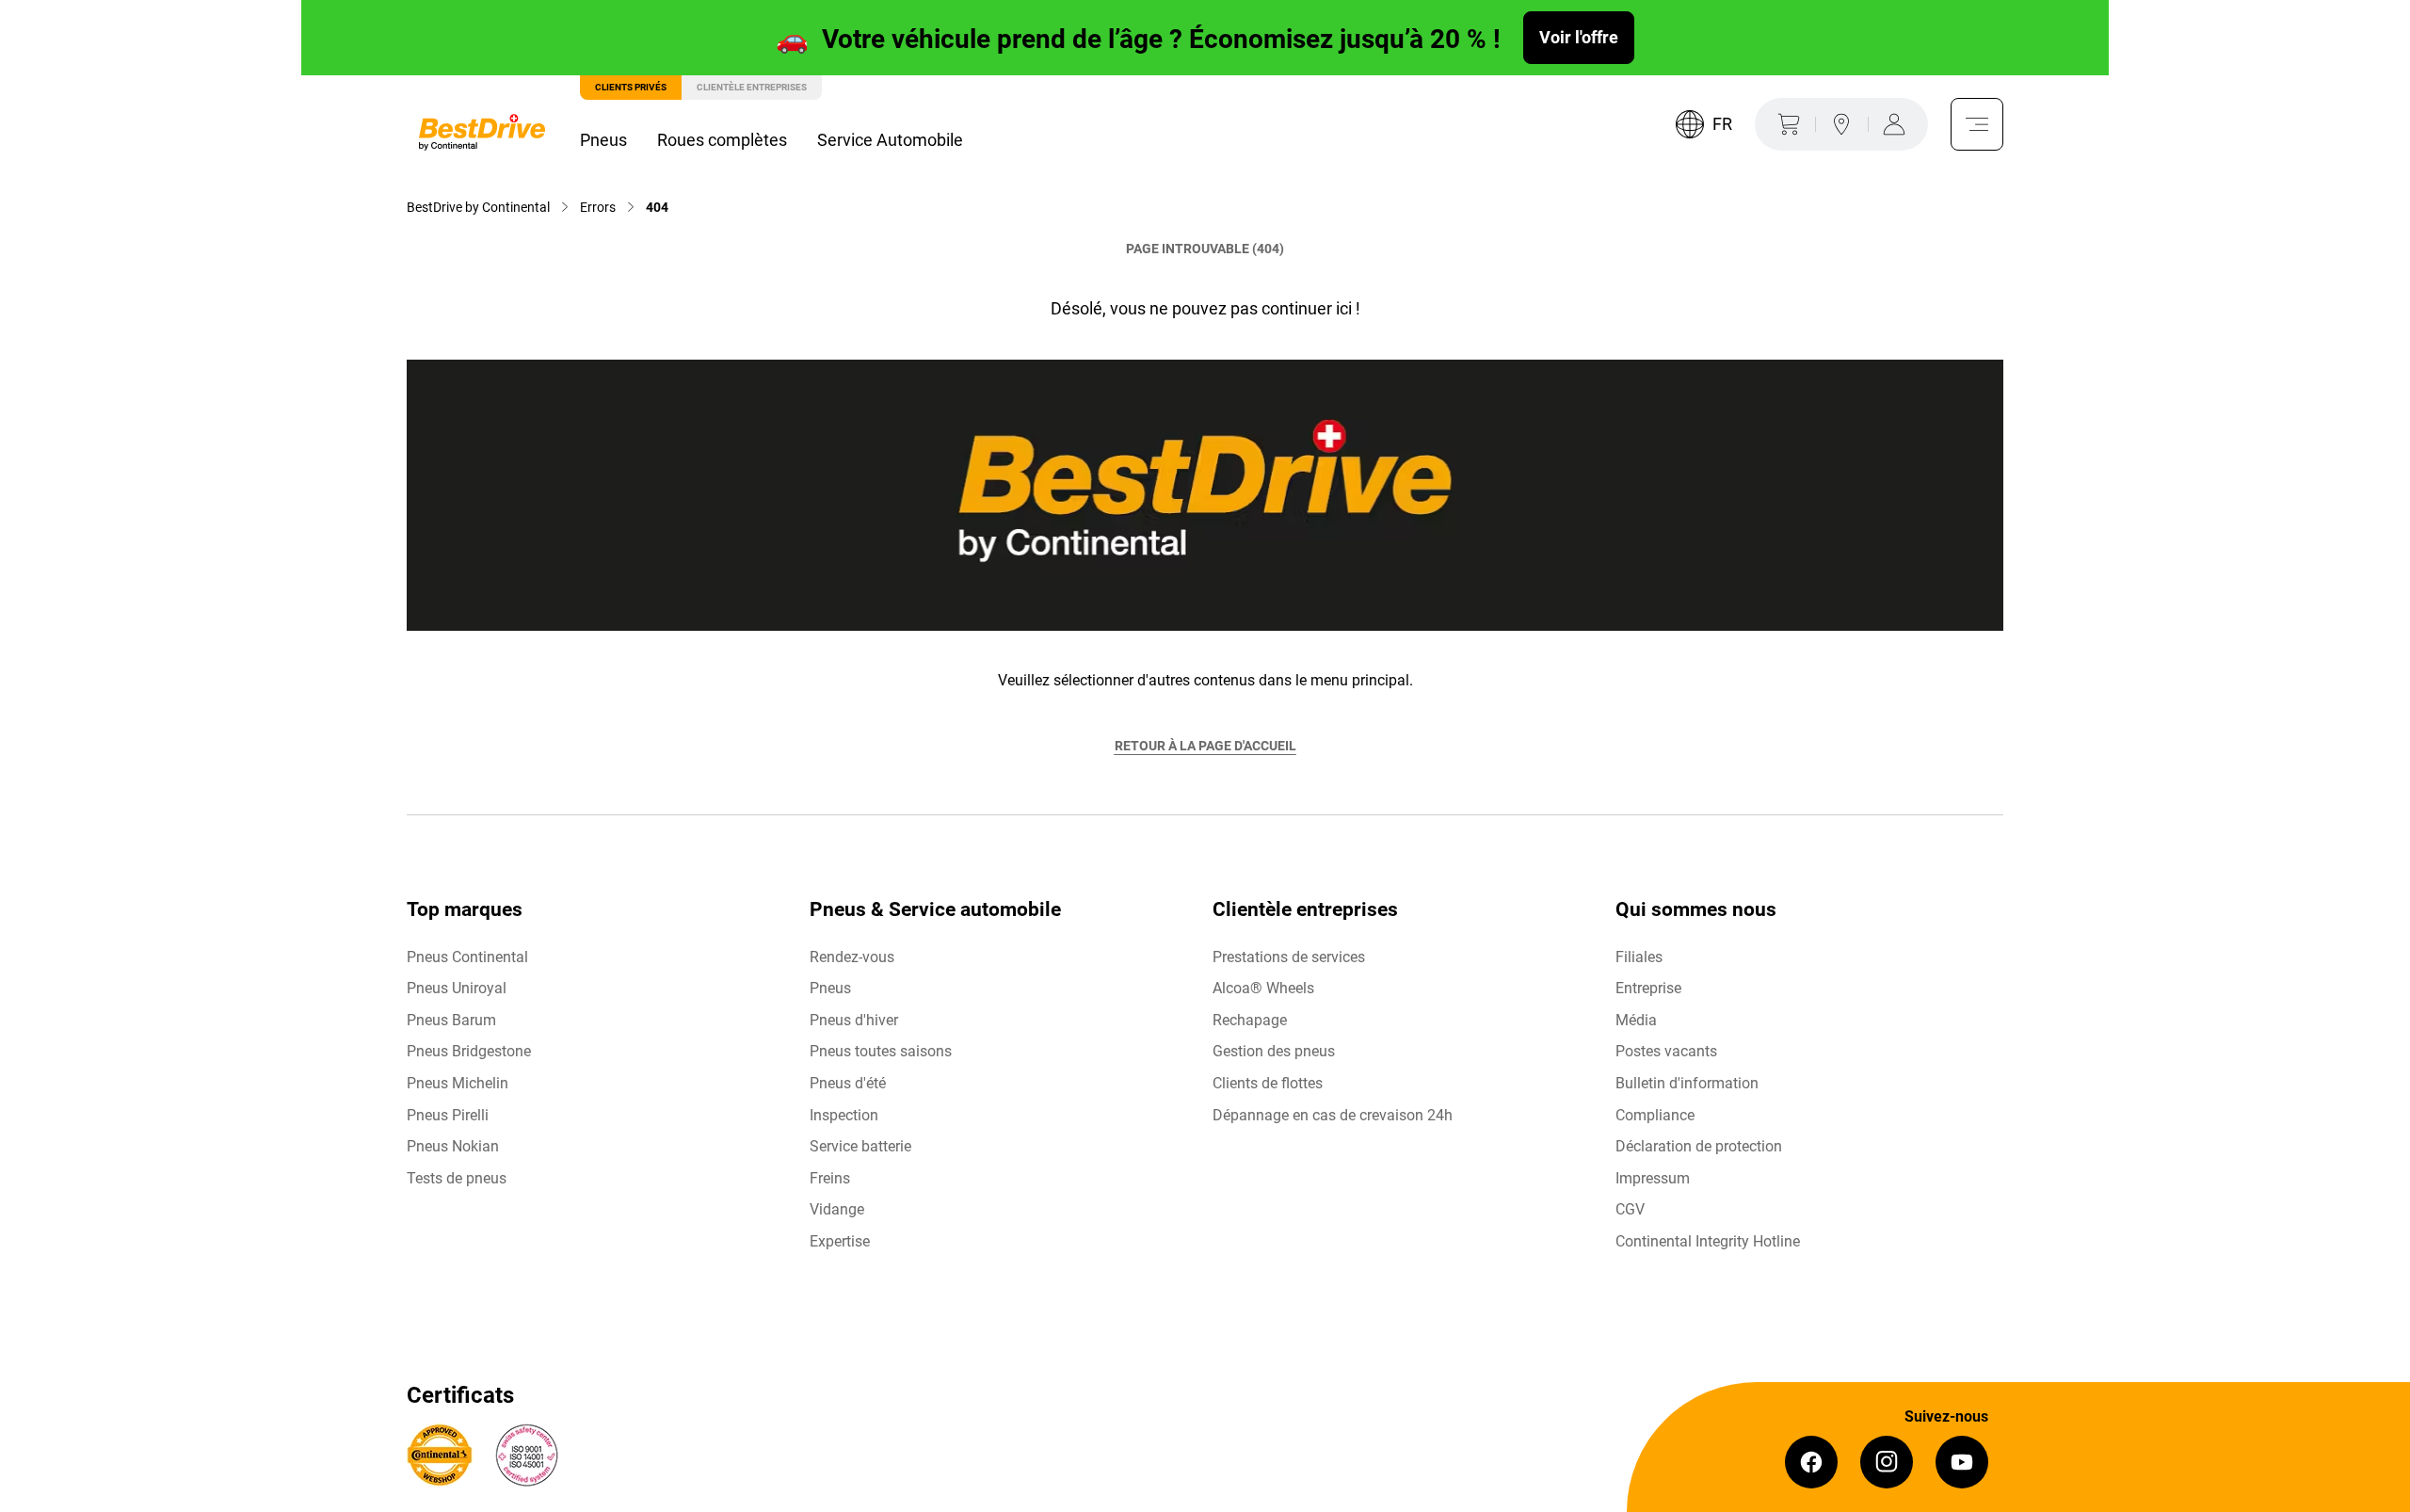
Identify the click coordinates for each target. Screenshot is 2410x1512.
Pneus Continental (467, 957)
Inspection (844, 1115)
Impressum (1653, 1178)
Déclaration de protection (1699, 1146)
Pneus (603, 140)
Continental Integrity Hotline (1708, 1241)
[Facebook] (1811, 1462)
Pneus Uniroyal (457, 988)
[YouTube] (1962, 1462)
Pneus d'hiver (854, 1020)
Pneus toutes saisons (881, 1051)
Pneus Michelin (458, 1083)
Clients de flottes (1268, 1083)
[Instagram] (1887, 1462)
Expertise (840, 1241)
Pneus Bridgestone (469, 1051)
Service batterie (860, 1146)
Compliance (1655, 1115)
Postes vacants (1666, 1051)
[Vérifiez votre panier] (1785, 124)
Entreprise (1648, 988)
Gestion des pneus (1274, 1051)
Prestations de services (1289, 957)
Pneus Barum (451, 1020)
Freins (830, 1178)
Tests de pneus (457, 1178)
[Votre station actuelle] (1841, 124)
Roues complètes (722, 140)
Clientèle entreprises (752, 87)
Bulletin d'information (1687, 1083)
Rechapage (1250, 1020)
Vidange (837, 1209)
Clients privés (631, 87)
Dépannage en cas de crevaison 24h (1333, 1115)
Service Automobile (890, 140)
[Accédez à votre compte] (1898, 124)
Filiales (1639, 957)
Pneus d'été (848, 1083)
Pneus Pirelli (448, 1115)
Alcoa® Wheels (1263, 988)
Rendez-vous (852, 957)
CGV (1630, 1209)
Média (1636, 1020)
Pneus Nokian (453, 1146)
